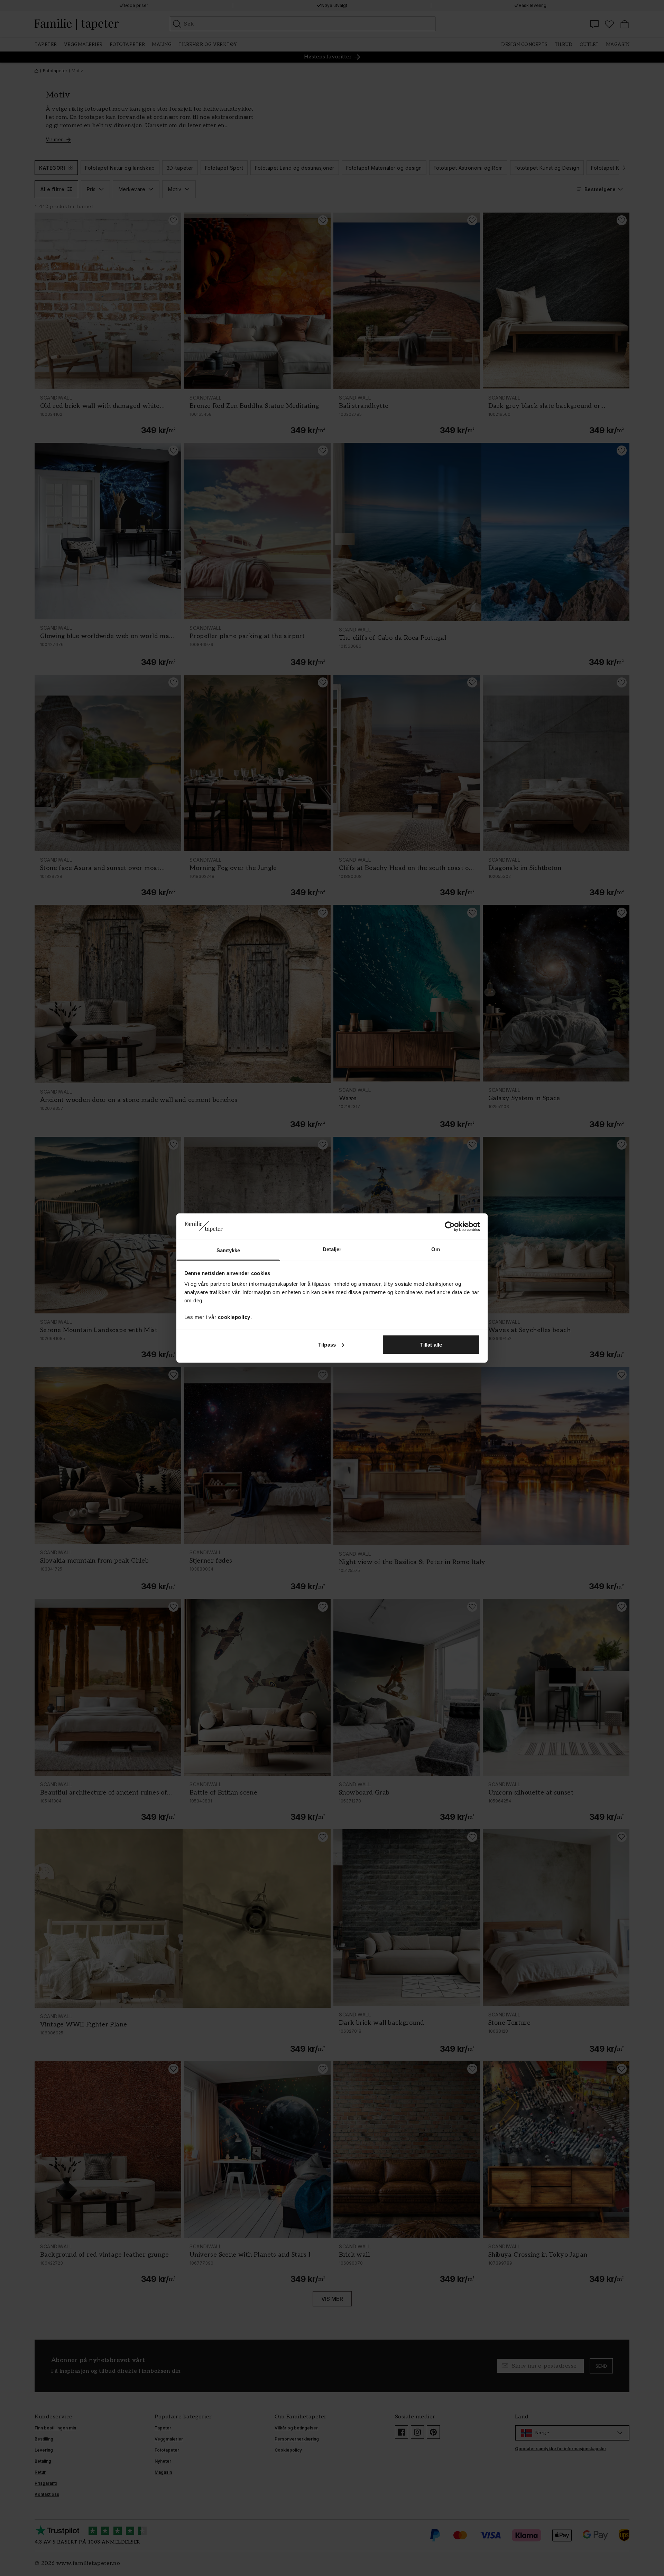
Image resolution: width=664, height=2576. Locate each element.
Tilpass (327, 1344)
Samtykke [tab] (228, 1250)
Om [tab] (436, 1249)
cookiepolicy (234, 1317)
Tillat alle (431, 1344)
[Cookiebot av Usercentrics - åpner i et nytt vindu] (450, 1226)
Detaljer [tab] (332, 1249)
